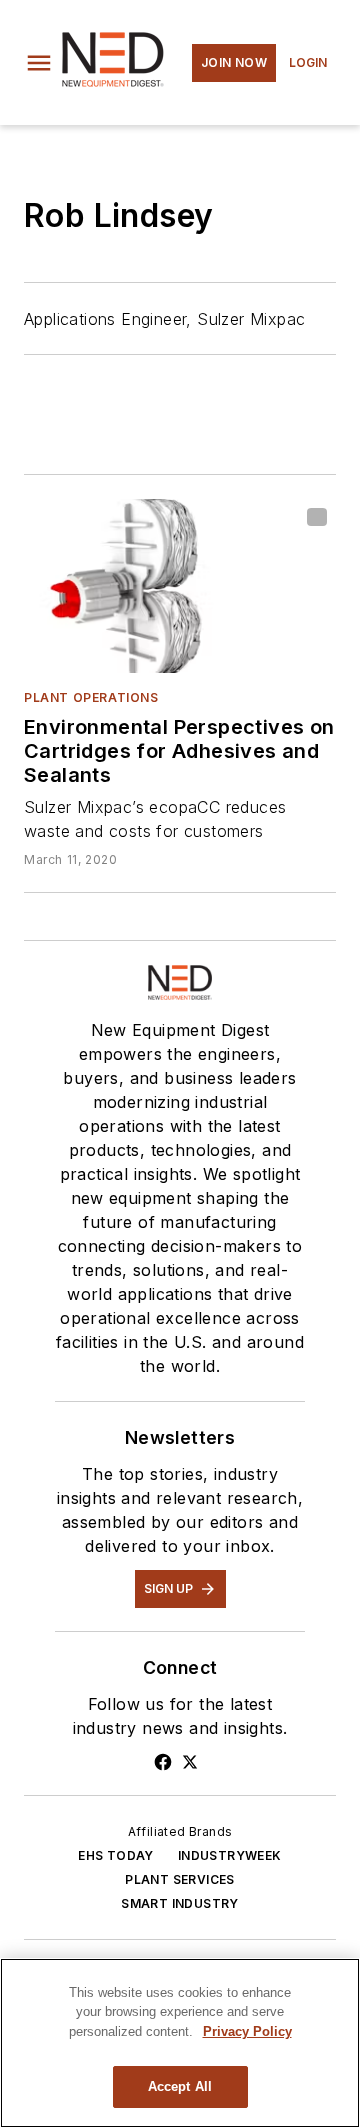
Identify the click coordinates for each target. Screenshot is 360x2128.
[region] (180, 2043)
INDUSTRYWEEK (230, 1855)
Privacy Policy (247, 2031)
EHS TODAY (116, 1855)
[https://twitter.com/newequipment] (190, 1762)
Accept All (180, 2086)
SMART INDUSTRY (180, 1903)
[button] (39, 63)
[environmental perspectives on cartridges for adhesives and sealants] (180, 586)
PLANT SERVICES (180, 1879)
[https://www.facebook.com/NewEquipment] (163, 1762)
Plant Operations (91, 697)
